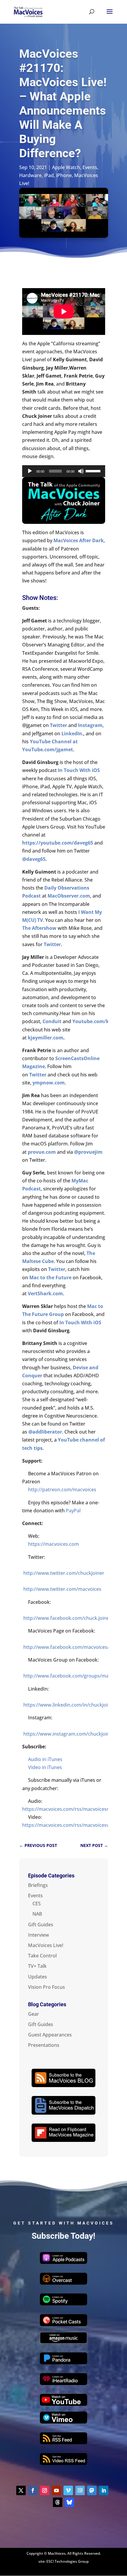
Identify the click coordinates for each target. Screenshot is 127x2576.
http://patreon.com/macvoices (62, 1490)
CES (37, 1903)
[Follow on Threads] (58, 2502)
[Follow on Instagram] (45, 2490)
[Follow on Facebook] (33, 2490)
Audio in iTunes (45, 1759)
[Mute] (81, 471)
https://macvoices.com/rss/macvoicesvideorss (74, 1825)
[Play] (30, 471)
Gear (34, 2014)
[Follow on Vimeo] (68, 2490)
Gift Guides (41, 1925)
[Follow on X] (21, 2490)
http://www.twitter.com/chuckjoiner (64, 1573)
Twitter (52, 944)
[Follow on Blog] (80, 2490)
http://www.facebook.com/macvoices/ (66, 1647)
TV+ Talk (37, 1966)
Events (90, 167)
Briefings (38, 1885)
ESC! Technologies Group (67, 2561)
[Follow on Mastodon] (92, 2490)
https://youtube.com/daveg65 (58, 843)
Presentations (44, 2045)
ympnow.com (49, 1083)
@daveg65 (34, 859)
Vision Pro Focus (47, 1987)
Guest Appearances (50, 2035)
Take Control (42, 1956)
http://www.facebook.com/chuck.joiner (67, 1618)
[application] (64, 471)
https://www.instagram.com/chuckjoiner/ (70, 1734)
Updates (38, 1977)
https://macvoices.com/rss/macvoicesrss (68, 1809)
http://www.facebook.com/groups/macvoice (73, 1676)
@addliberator (45, 1432)
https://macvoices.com (53, 1544)
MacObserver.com (69, 896)
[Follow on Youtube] (56, 2490)
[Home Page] (28, 11)
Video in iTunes (45, 1767)
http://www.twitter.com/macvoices (62, 1589)
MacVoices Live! (46, 1945)
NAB (37, 1914)
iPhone (64, 175)
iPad (49, 175)
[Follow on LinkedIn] (104, 2490)
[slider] (94, 471)
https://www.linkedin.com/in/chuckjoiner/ (70, 1705)
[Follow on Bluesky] (69, 2502)
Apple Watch (66, 167)
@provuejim (88, 1152)
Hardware (30, 175)
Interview (39, 1935)
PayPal (73, 1511)
